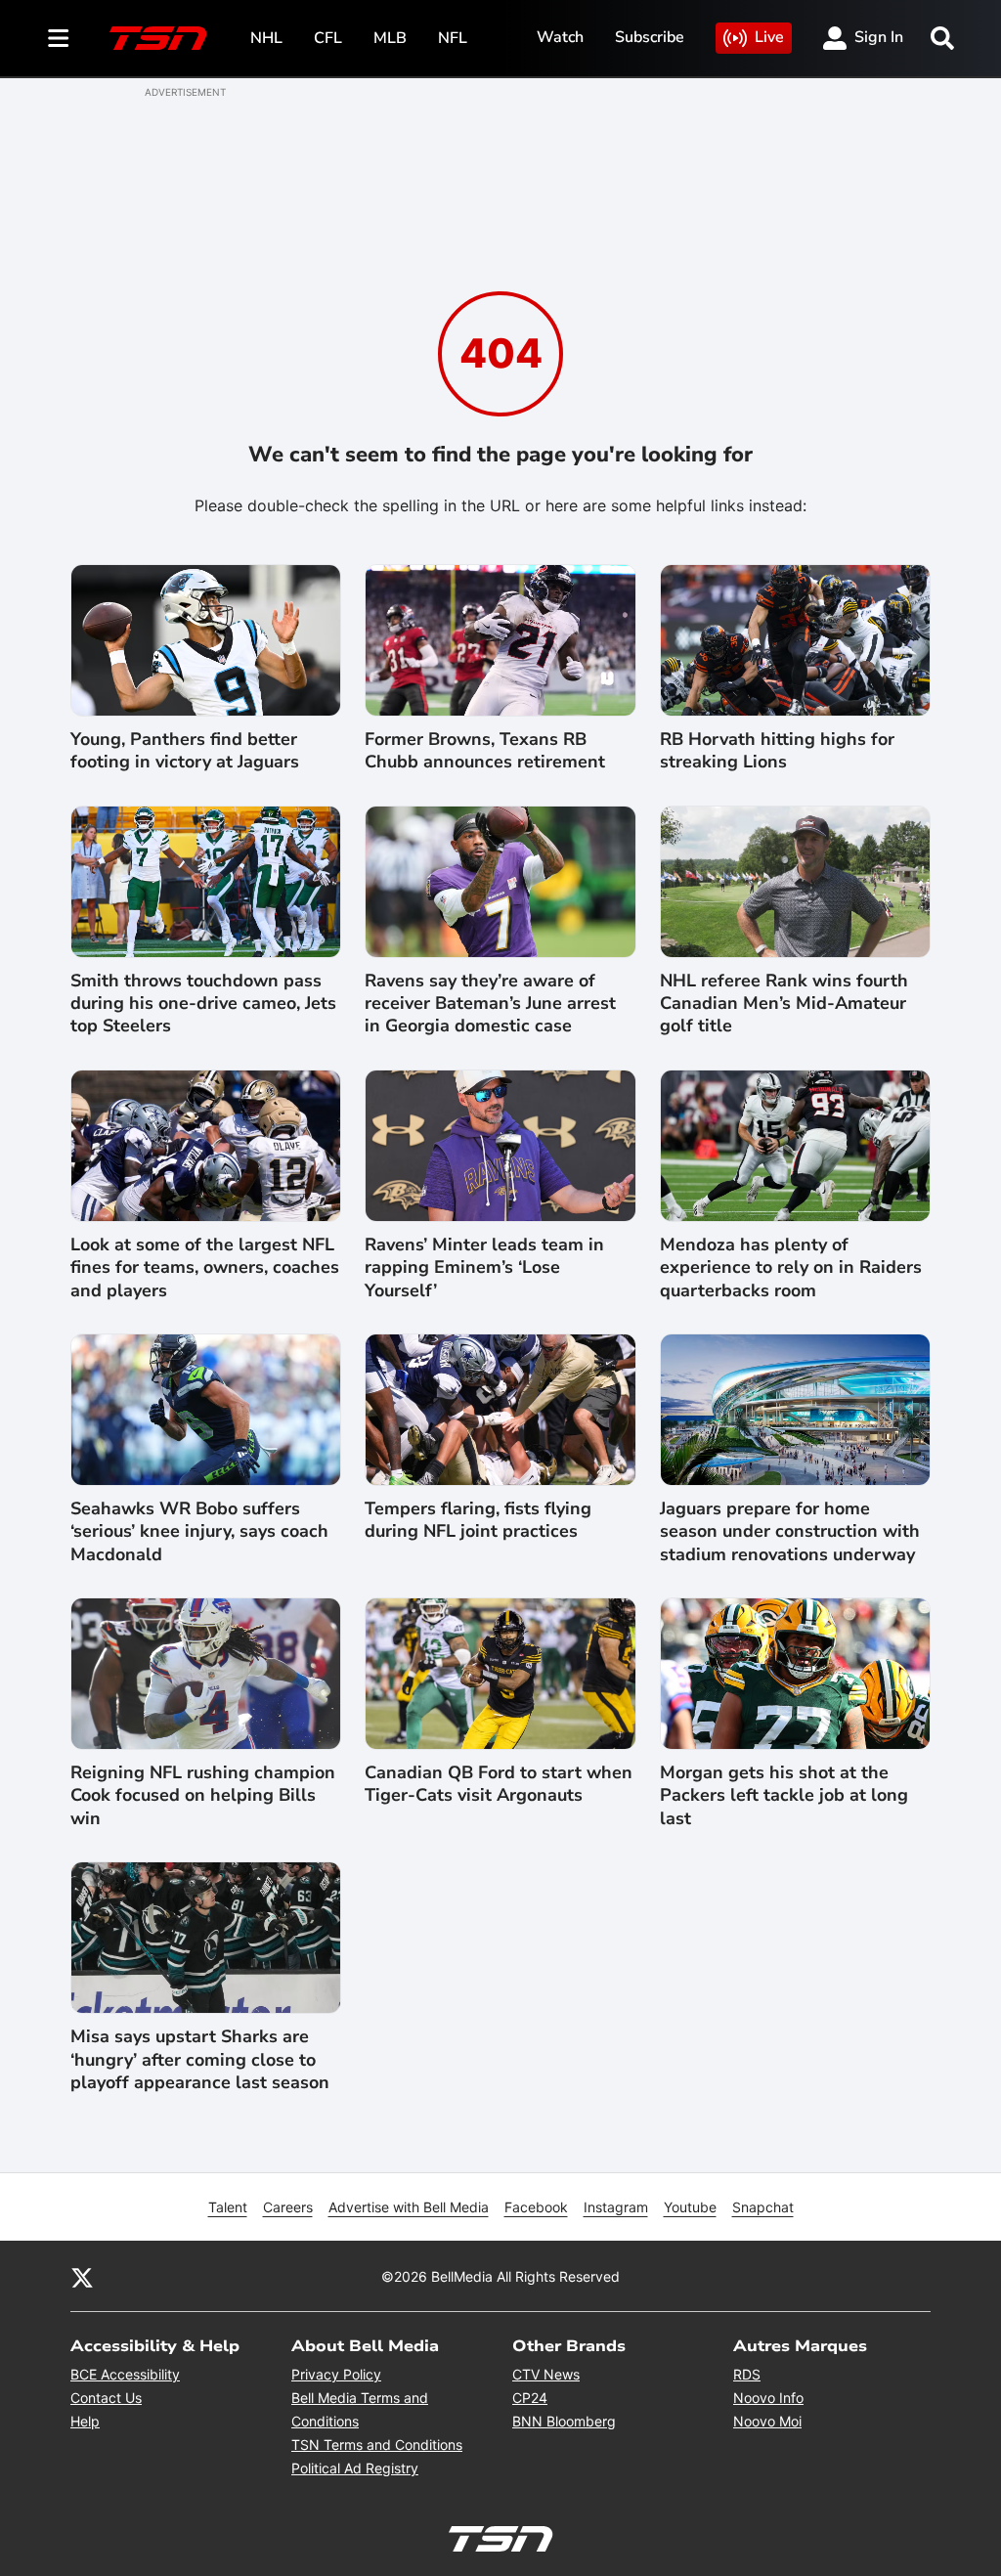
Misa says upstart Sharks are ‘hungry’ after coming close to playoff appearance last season (200, 2060)
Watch (560, 37)
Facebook (536, 2207)
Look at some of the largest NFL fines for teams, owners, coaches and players (205, 1268)
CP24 (530, 2398)
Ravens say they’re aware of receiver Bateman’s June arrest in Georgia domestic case (490, 1004)
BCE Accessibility (125, 2374)
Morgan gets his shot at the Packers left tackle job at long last (784, 1796)
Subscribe (650, 37)
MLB (390, 38)
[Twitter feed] (82, 2276)
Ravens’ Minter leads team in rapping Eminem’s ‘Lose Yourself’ (484, 1268)
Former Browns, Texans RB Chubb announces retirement (485, 751)
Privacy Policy (336, 2374)
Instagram (616, 2207)
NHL (266, 38)
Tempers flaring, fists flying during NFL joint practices (478, 1520)
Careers (288, 2207)
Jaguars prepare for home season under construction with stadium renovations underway (790, 1532)
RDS (747, 2374)
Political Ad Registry (355, 2468)
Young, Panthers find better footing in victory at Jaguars (185, 751)
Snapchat (763, 2207)
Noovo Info (768, 2398)
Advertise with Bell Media (409, 2207)
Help (85, 2421)
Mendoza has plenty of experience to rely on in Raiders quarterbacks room (791, 1268)
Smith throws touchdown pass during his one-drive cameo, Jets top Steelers (203, 1004)
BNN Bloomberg (564, 2421)
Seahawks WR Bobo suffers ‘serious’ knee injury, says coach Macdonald (199, 1532)
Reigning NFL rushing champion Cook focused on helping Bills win (203, 1796)
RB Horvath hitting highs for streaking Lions (777, 751)
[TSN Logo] (158, 38)
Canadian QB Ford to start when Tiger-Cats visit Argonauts (499, 1784)
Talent (228, 2207)
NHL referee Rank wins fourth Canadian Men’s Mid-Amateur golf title (784, 1004)
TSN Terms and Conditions (377, 2445)
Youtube (690, 2207)
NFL (453, 38)
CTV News (546, 2374)
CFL (328, 38)
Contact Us (106, 2398)
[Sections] (59, 38)
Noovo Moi (767, 2421)
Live (769, 37)
